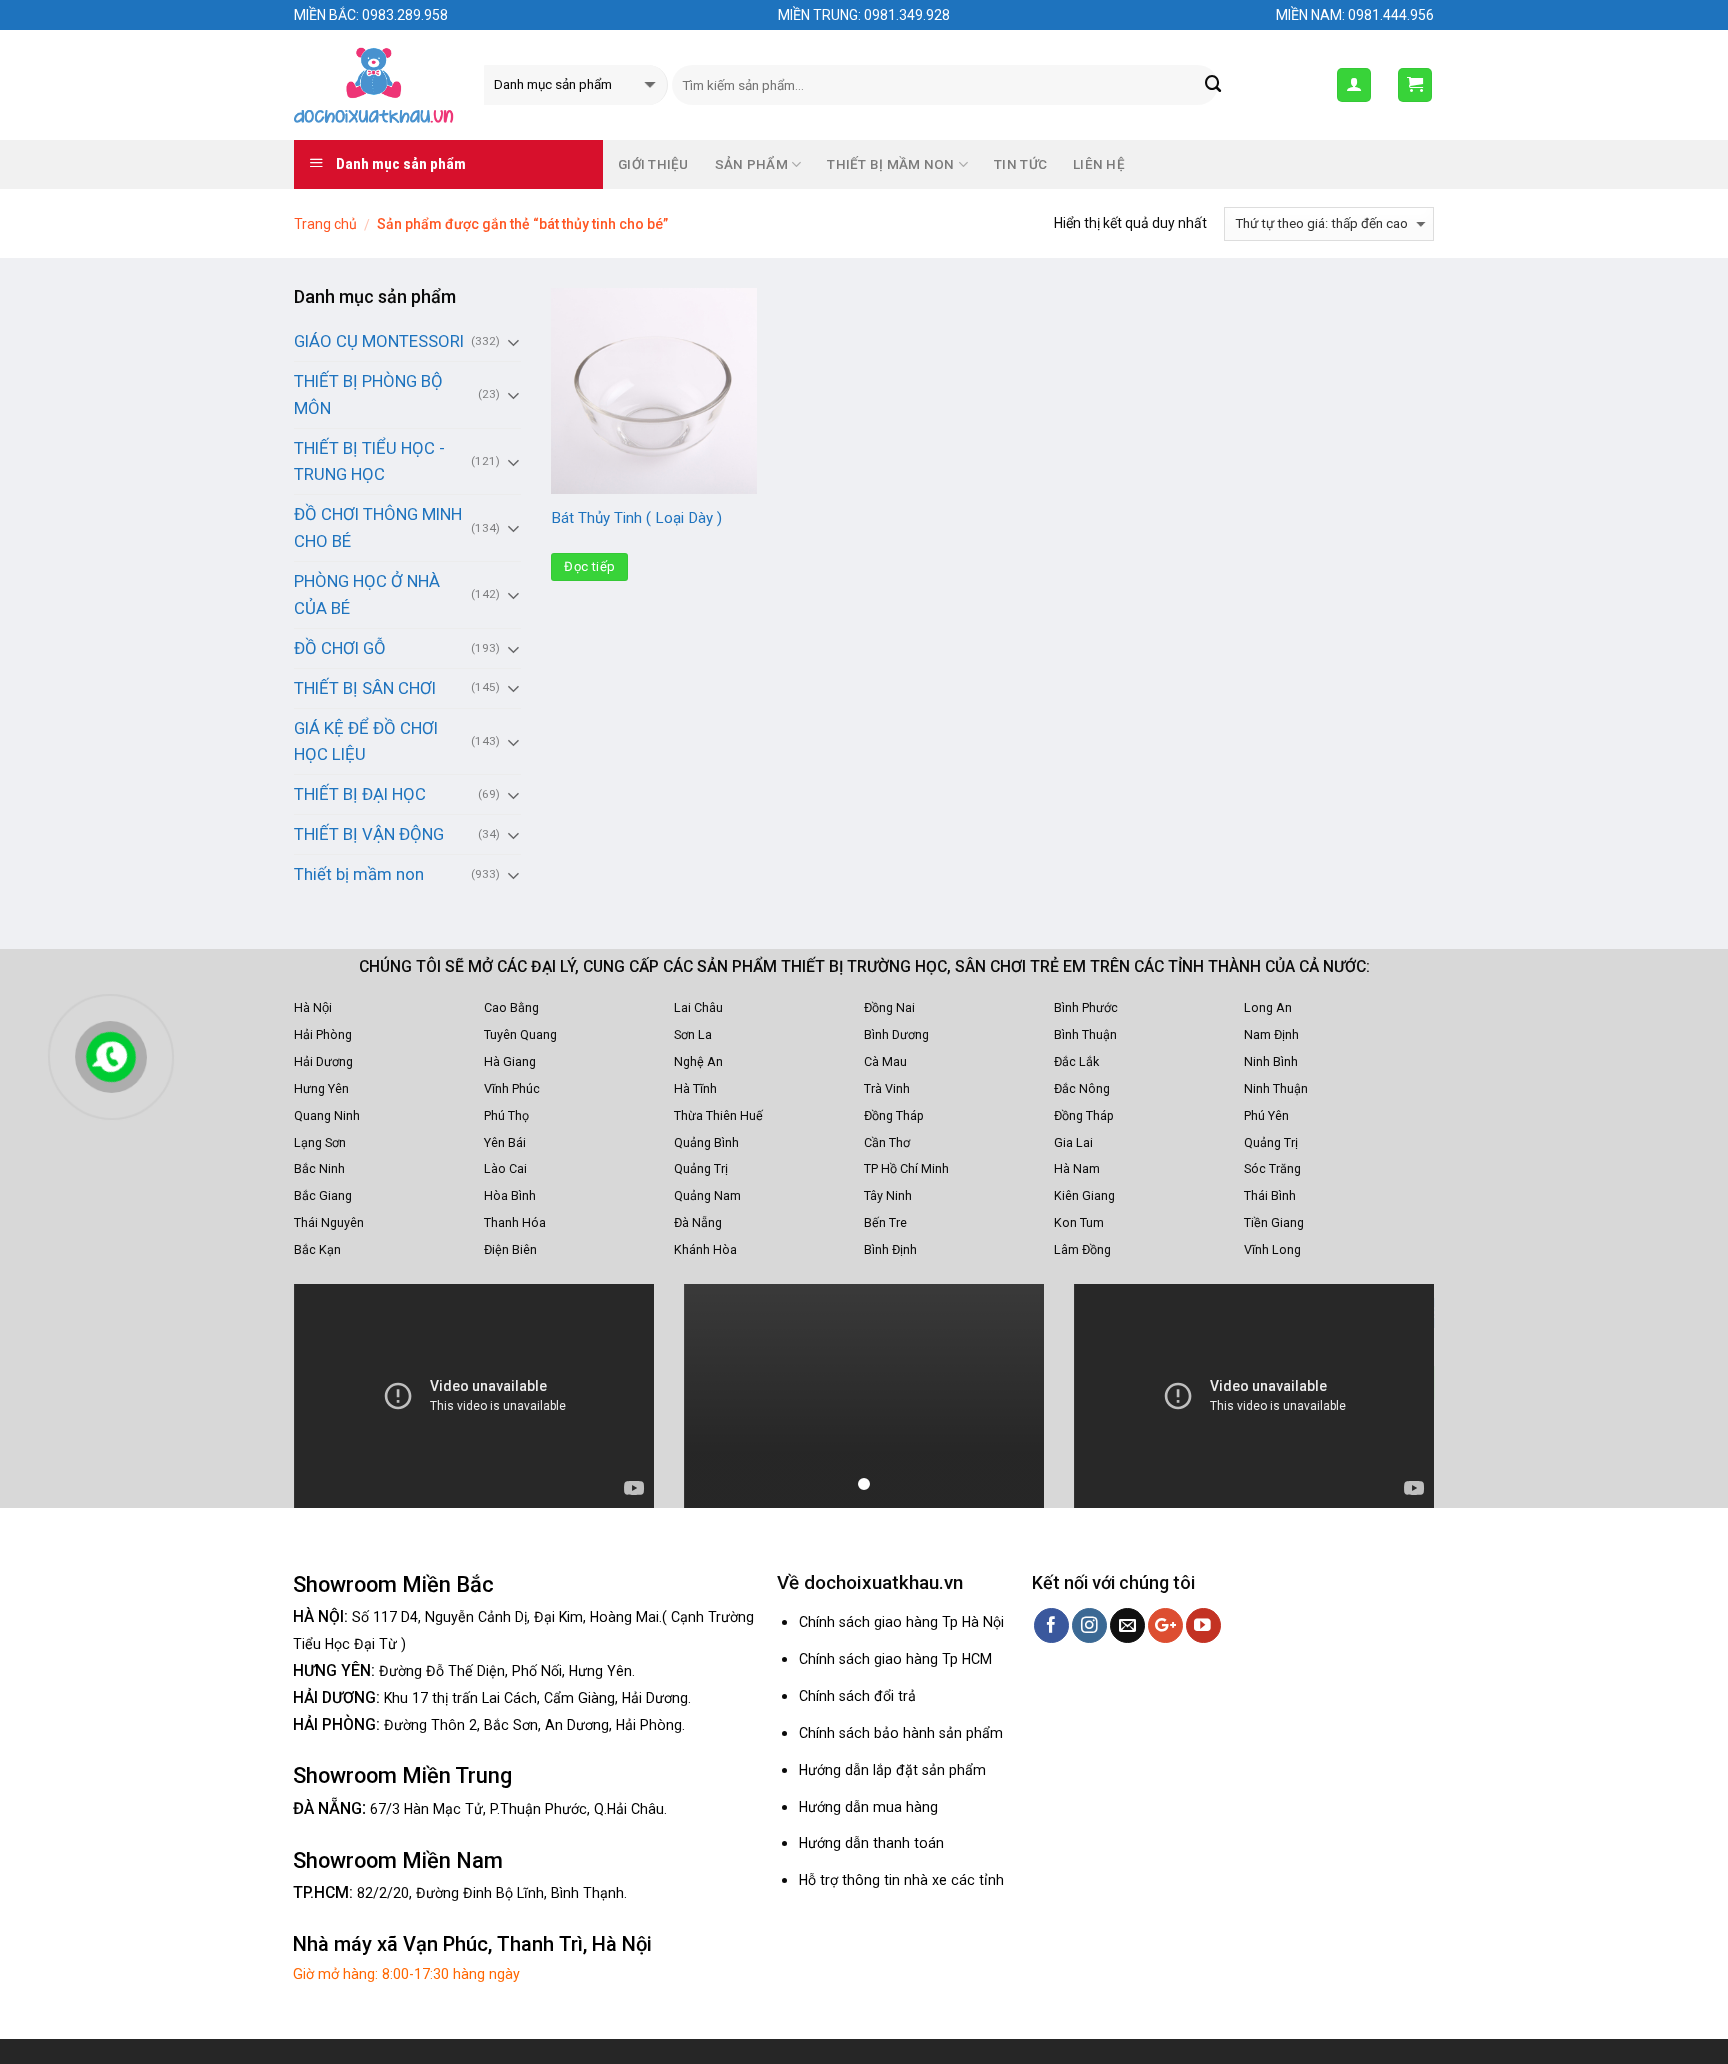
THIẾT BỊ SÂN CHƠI (365, 688)
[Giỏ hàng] (1415, 85)
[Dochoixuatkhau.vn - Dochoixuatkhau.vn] (374, 85)
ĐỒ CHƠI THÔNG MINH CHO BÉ (378, 527)
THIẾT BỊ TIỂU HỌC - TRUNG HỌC (369, 461)
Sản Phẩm (751, 164)
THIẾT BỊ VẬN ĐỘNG (369, 834)
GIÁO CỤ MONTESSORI (379, 341)
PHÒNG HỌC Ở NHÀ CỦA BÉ (367, 594)
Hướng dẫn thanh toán (871, 1843)
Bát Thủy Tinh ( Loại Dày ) (636, 518)
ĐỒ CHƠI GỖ (340, 648)
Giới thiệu (653, 164)
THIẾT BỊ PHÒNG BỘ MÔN (368, 394)
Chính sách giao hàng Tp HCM (895, 1659)
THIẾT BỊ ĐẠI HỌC (360, 794)
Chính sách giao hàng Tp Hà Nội (901, 1622)
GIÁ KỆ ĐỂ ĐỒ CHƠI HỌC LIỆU (366, 741)
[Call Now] (111, 1057)
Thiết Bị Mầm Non (890, 164)
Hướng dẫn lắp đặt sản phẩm (892, 1770)
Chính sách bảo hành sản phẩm (901, 1733)
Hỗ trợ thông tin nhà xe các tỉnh (901, 1880)
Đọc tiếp (589, 566)
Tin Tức (1020, 164)
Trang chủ (325, 224)
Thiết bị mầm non (359, 874)
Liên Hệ (1099, 164)
